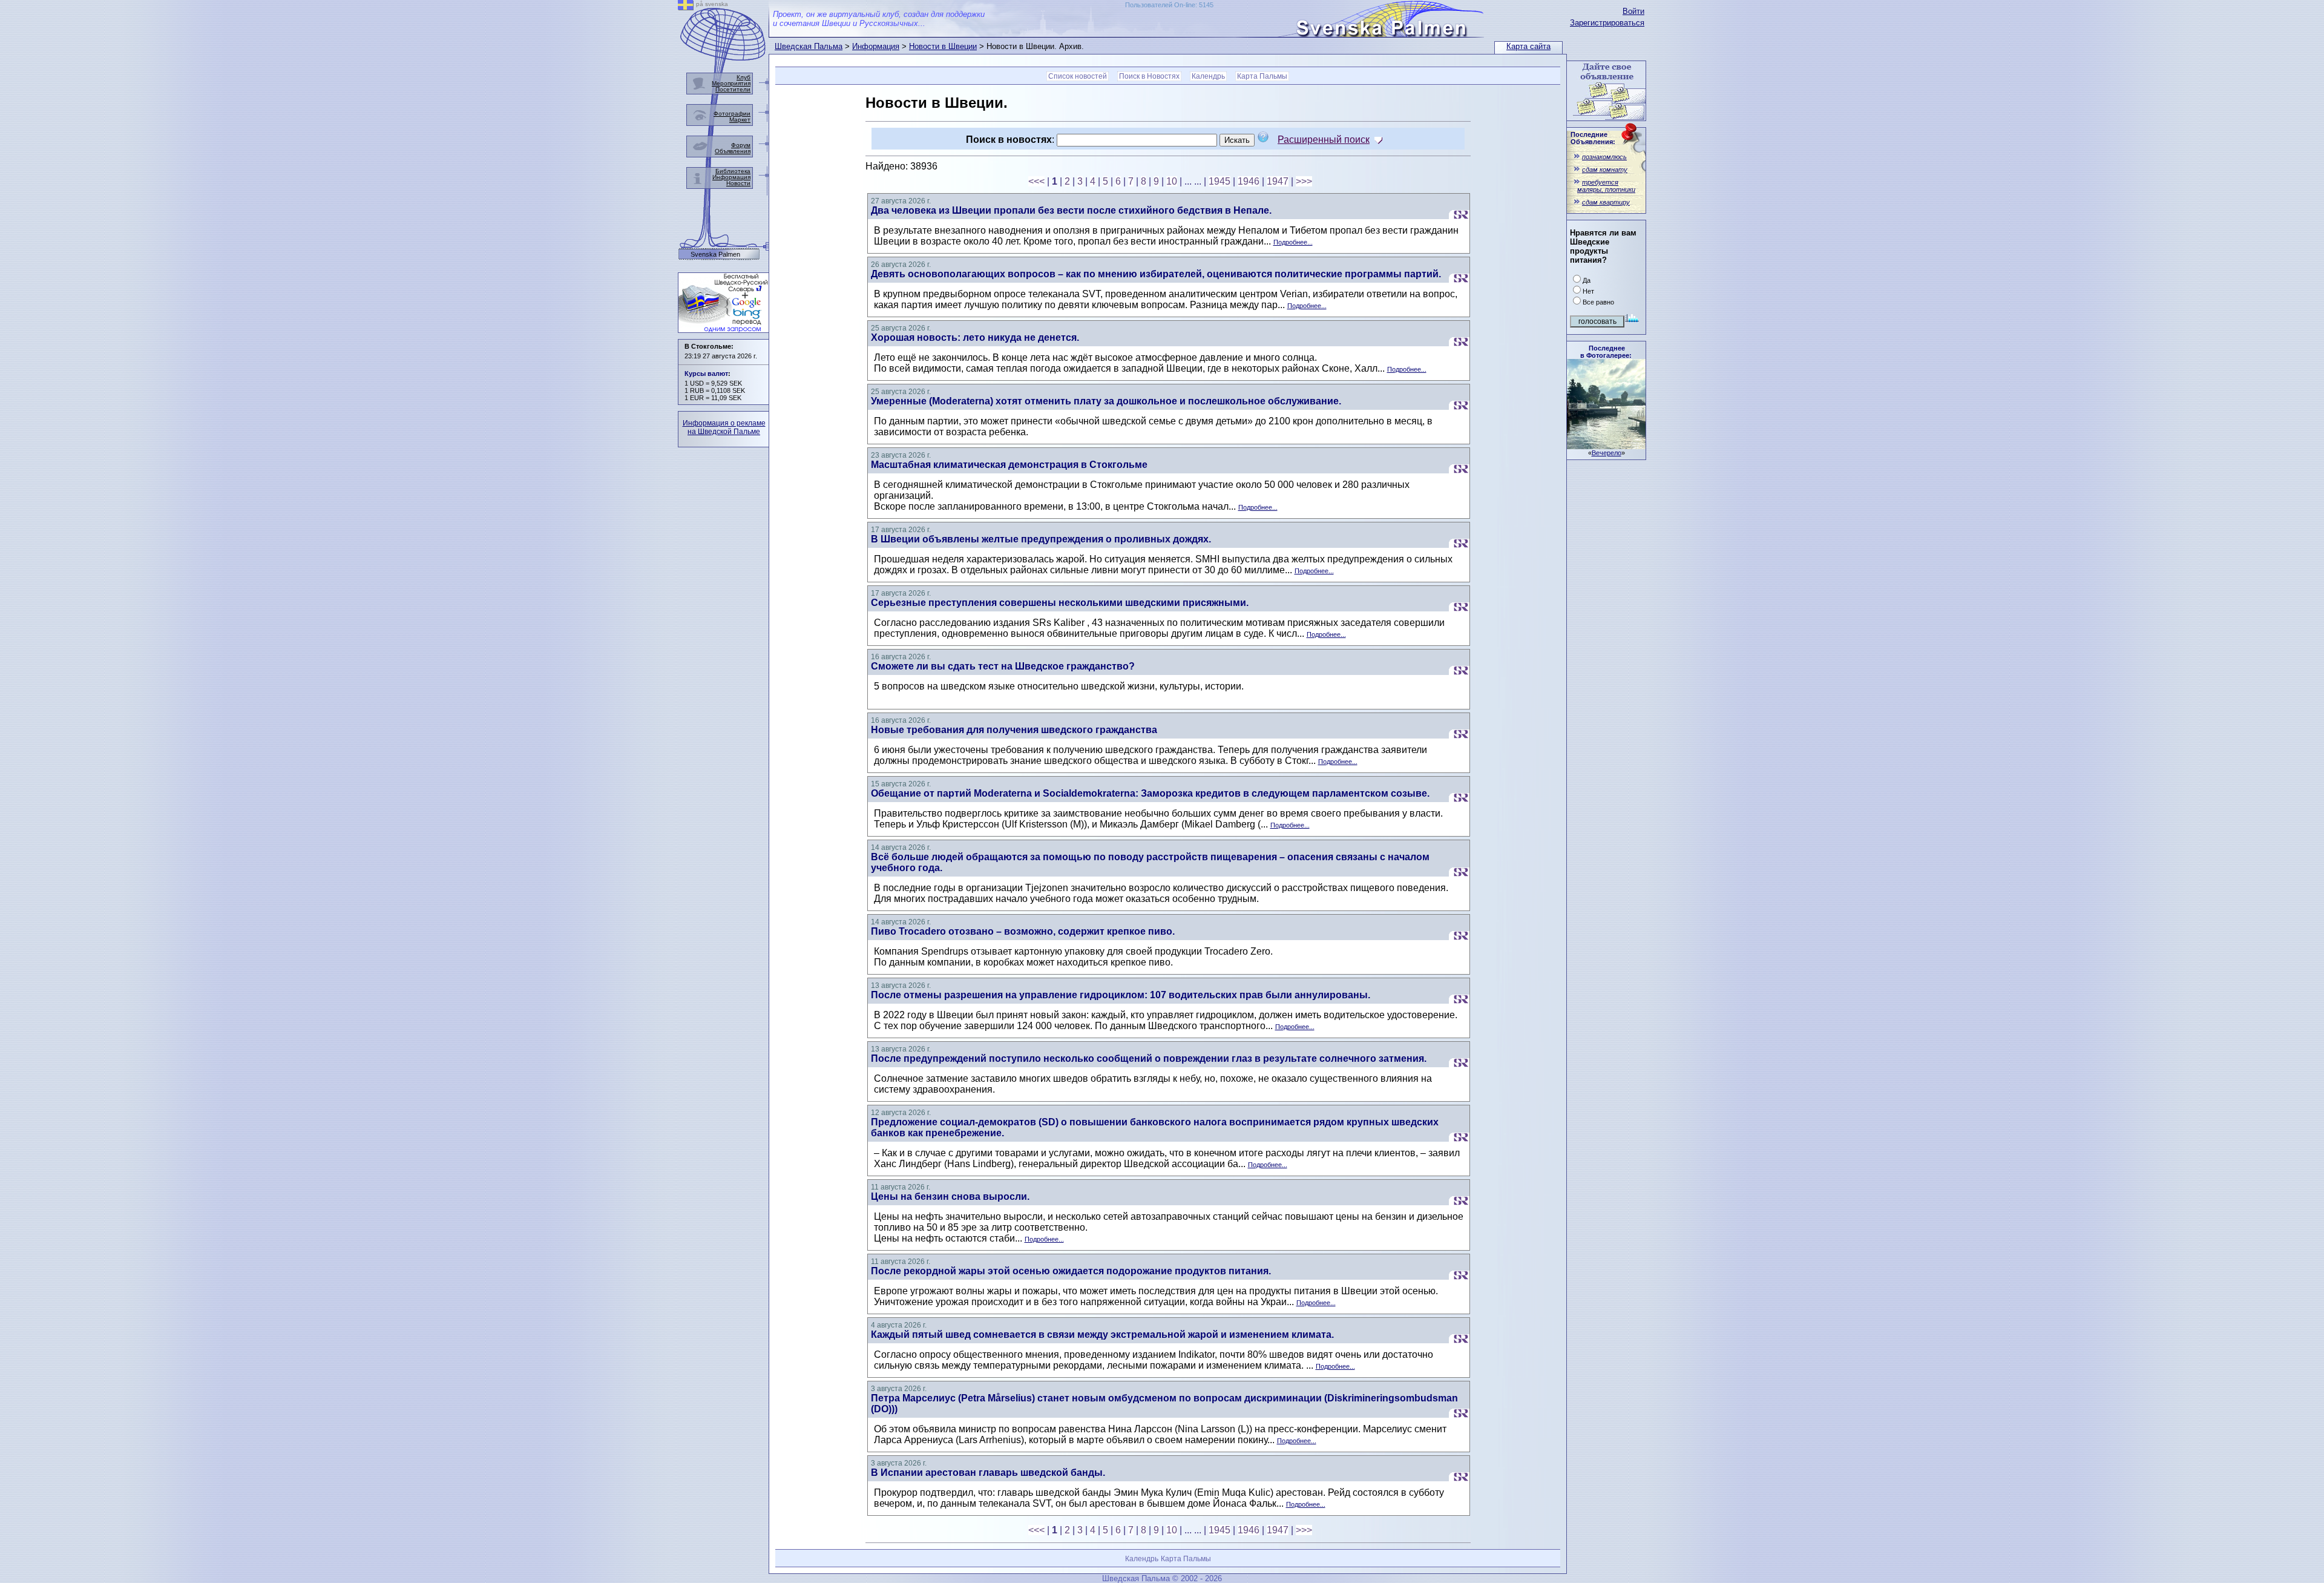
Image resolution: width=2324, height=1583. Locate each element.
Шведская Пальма (809, 46)
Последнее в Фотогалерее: (1606, 352)
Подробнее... (1293, 242)
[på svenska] (686, 7)
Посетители (733, 89)
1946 (1249, 181)
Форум (741, 145)
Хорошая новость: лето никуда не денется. (975, 337)
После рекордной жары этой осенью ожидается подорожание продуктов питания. (1071, 1271)
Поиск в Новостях (1149, 76)
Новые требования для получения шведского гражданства (1014, 730)
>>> (1304, 181)
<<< (1036, 181)
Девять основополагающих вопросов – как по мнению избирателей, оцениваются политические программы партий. (1156, 274)
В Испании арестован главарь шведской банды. (988, 1473)
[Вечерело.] (1606, 446)
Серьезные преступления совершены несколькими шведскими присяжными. (1060, 603)
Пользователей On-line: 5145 (1169, 5)
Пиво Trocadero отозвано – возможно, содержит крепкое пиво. (1023, 931)
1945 (1219, 181)
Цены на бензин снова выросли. (950, 1196)
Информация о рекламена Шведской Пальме (724, 427)
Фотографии (732, 114)
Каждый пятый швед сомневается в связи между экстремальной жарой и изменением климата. (1102, 1335)
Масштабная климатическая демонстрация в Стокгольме (1009, 465)
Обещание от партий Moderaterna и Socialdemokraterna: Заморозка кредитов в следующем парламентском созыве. (1150, 793)
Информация (876, 46)
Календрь (1208, 76)
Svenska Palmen (715, 255)
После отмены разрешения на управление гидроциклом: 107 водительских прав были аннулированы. (1121, 995)
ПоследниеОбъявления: (1593, 138)
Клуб (743, 77)
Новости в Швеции (943, 46)
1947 (1278, 181)
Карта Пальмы (1262, 76)
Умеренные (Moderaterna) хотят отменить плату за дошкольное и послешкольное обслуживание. (1106, 401)
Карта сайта (1528, 46)
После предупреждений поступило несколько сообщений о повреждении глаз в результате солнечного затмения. (1149, 1058)
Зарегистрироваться (1607, 23)
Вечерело (1607, 453)
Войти (1633, 11)
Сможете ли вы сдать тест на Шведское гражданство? (1003, 666)
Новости (738, 183)
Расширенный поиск (1324, 140)
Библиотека (733, 171)
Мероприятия (731, 83)
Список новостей (1078, 76)
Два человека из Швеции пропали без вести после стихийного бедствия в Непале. (1071, 210)
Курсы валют (706, 374)
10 (1172, 181)
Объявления (733, 151)
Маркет (740, 120)
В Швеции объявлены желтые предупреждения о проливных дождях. (1041, 539)
